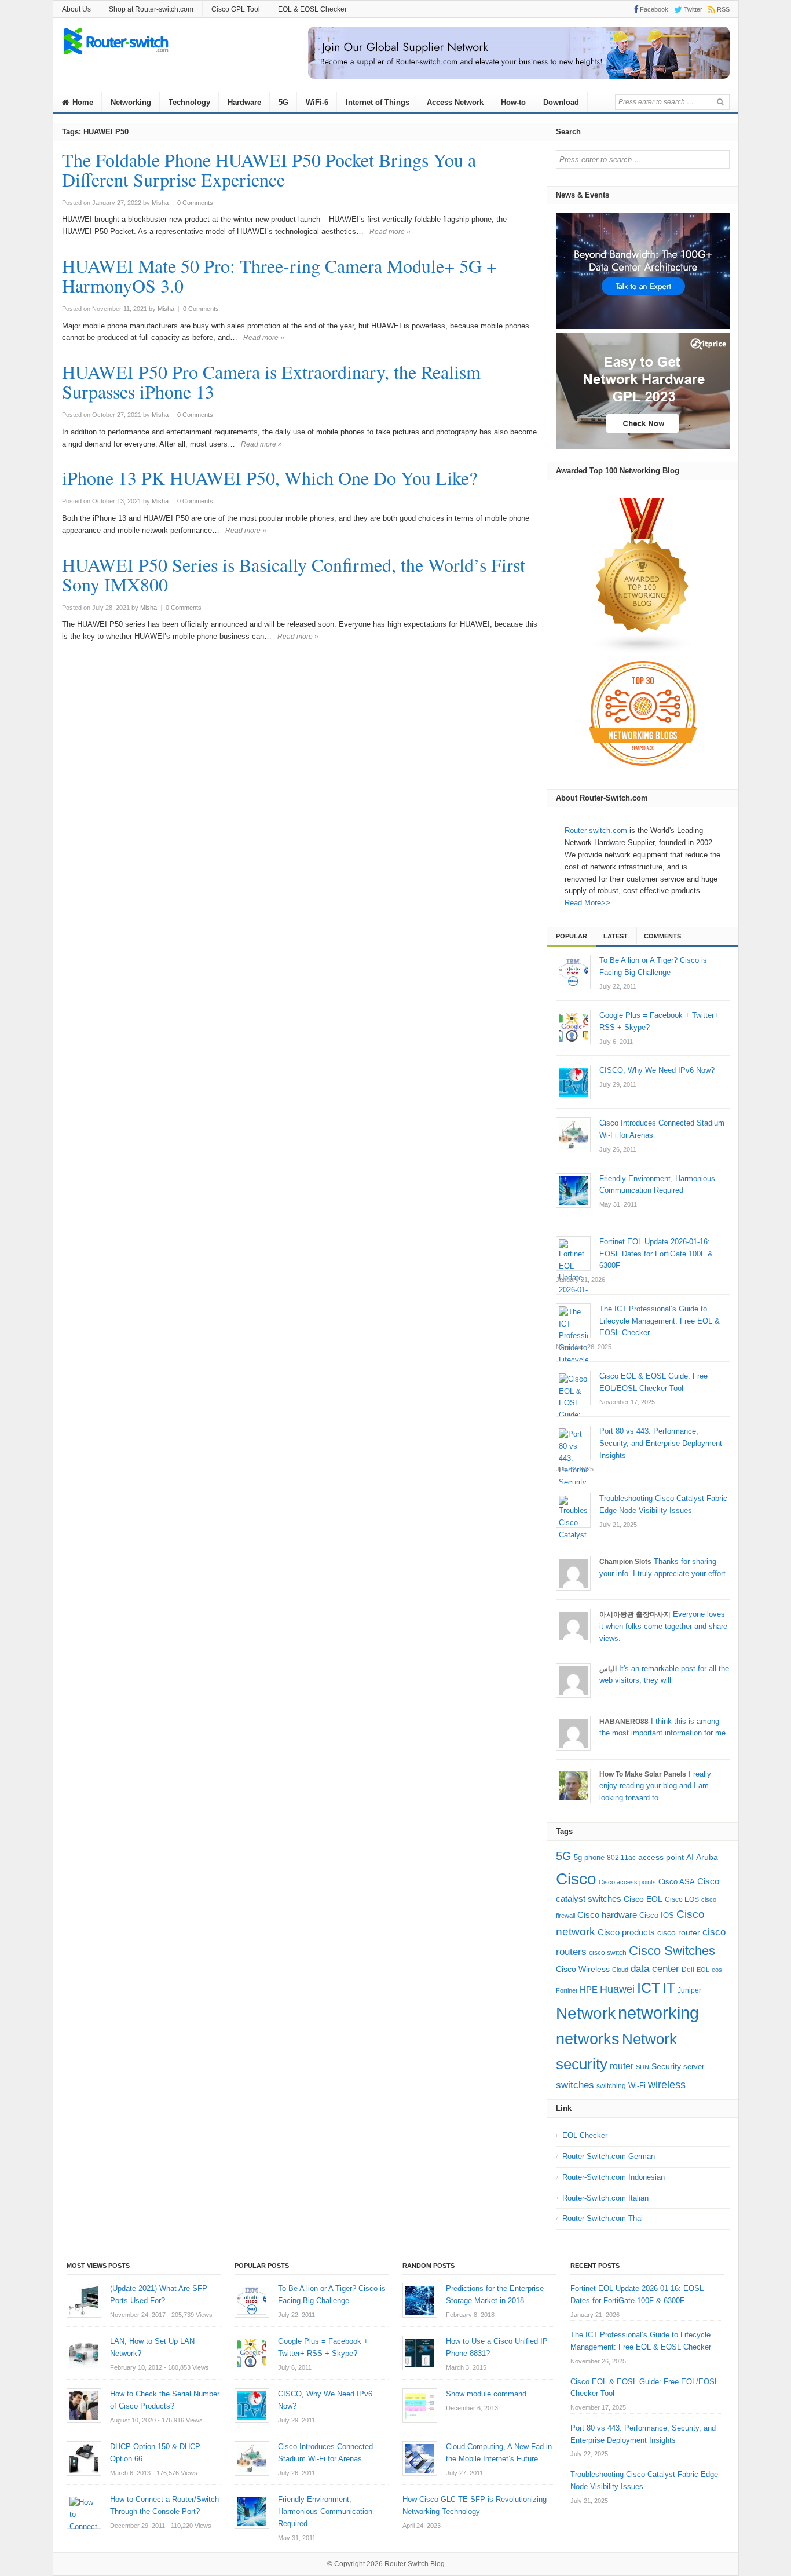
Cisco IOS (657, 1915)
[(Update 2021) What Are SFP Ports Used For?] (84, 2300)
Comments (662, 936)
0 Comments (195, 203)
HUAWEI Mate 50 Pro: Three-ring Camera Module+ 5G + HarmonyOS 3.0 (279, 275)
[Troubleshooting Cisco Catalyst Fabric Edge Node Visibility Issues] (573, 1510)
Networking (131, 102)
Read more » (390, 232)
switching (611, 2086)
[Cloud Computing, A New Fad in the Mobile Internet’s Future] (420, 2458)
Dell (688, 1970)
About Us (76, 9)
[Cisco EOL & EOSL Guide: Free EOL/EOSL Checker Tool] (573, 1388)
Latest (616, 936)
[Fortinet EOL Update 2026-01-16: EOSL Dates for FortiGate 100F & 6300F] (573, 1254)
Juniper (689, 1990)
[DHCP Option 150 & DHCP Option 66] (84, 2458)
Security (666, 2067)
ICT (649, 1988)
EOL (703, 1970)
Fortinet (567, 1990)
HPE (589, 1990)
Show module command (486, 2394)
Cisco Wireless (583, 1969)
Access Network (455, 102)
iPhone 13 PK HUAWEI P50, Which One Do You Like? (270, 478)
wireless (667, 2084)
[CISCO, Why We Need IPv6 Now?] (573, 1082)
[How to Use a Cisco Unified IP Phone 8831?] (420, 2353)
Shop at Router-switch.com (151, 9)
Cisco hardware (607, 1915)
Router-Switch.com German (609, 2156)
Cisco (576, 1879)
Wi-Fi (637, 2086)
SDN (642, 2067)
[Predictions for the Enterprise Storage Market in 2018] (420, 2300)
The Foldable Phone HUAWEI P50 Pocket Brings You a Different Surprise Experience (269, 169)
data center (655, 1969)
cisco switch (608, 1953)
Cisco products (626, 1932)
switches (575, 2085)
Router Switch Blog (415, 2564)
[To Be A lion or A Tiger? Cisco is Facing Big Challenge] (573, 972)
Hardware (244, 102)
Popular (572, 936)
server (694, 2067)
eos (717, 1970)
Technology (189, 102)
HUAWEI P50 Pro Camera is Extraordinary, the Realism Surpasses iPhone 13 (271, 381)
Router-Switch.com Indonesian (614, 2177)
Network (586, 2013)
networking (658, 2013)
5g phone (589, 1857)
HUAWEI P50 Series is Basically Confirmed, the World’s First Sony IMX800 (294, 574)
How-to (513, 102)
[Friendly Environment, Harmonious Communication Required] (573, 1190)
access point (661, 1857)
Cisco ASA (677, 1882)
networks (588, 2039)
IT (669, 1988)
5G (283, 102)
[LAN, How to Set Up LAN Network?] (84, 2353)
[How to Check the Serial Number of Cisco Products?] (84, 2406)
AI (690, 1857)
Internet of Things (378, 102)
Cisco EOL (643, 1899)
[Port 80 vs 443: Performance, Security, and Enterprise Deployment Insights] (573, 1443)
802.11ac (621, 1858)
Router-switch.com (596, 830)
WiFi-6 (317, 102)
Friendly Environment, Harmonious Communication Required (325, 2511)
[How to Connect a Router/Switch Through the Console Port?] (84, 2511)
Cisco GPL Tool (236, 9)
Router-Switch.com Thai (603, 2218)
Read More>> (587, 903)
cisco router (679, 1932)
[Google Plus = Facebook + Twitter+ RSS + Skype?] (573, 1027)
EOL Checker (585, 2135)
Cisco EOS (682, 1899)
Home (82, 102)
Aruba (707, 1857)
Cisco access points (627, 1882)
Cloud (620, 1970)
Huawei (617, 1989)
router (622, 2066)
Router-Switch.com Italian (605, 2198)
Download (561, 102)
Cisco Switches (672, 1951)
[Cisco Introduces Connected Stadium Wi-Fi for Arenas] (573, 1135)
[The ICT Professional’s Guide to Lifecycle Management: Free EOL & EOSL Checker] (573, 1321)
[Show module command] (420, 2406)
